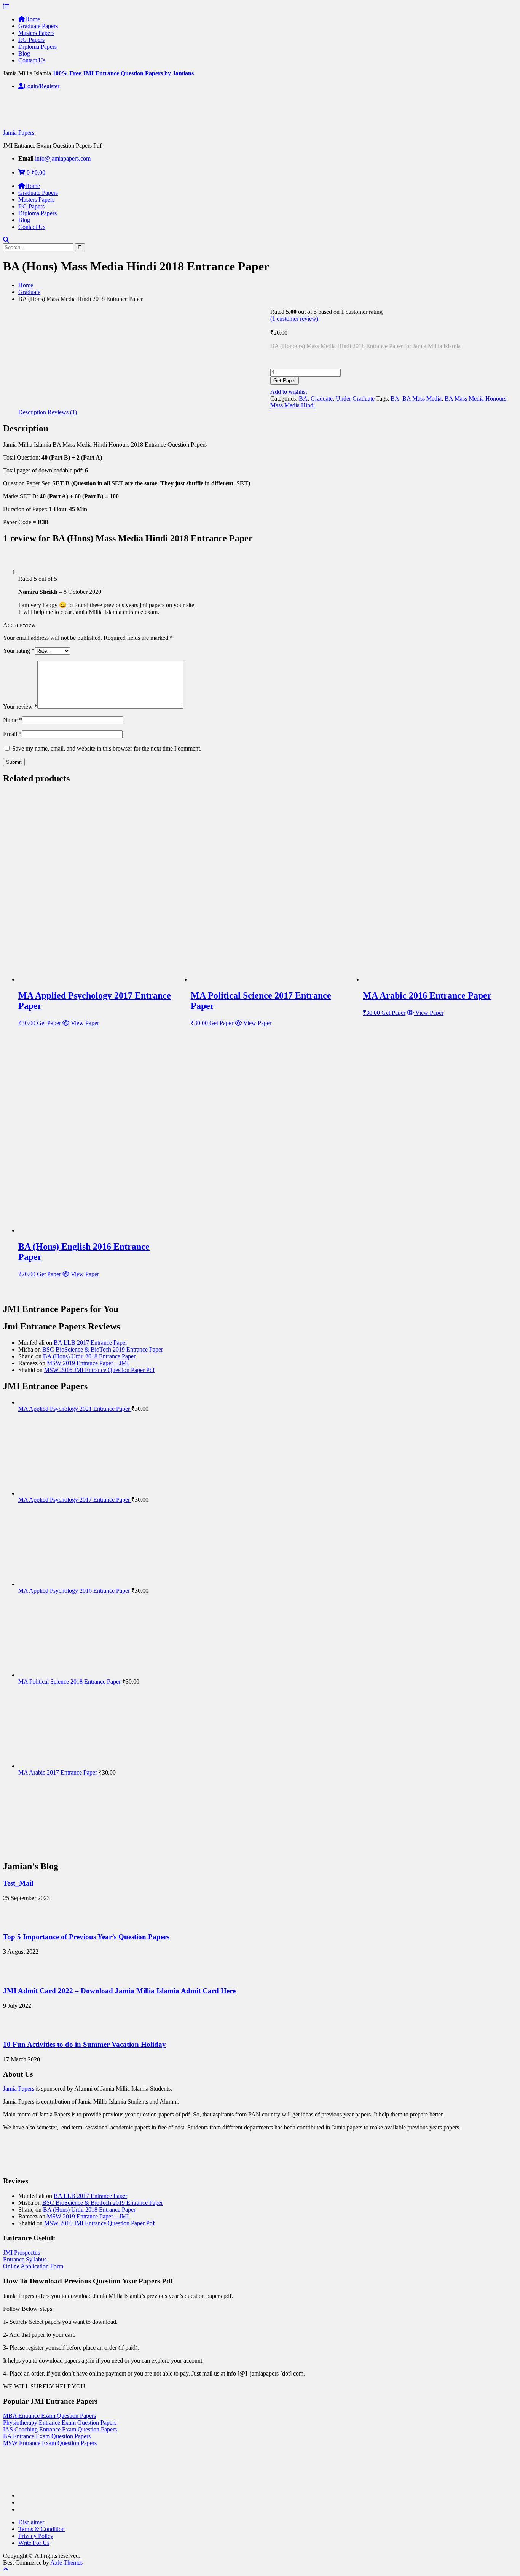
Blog (24, 53)
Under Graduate (355, 398)
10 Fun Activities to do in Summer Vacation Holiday (85, 2044)
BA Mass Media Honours (475, 398)
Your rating (19, 651)
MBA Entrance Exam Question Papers (49, 2416)
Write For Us (34, 2543)
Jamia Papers (19, 133)
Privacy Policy (36, 2536)
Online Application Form (33, 2266)
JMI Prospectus (22, 2252)
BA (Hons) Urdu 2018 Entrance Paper (89, 1356)
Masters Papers (36, 33)
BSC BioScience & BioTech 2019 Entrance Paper (103, 1349)
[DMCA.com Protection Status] (22, 2483)
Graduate (29, 292)
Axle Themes (66, 2562)
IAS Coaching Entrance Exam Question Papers (60, 2429)
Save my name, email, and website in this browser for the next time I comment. (107, 748)
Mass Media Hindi (293, 405)
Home (33, 19)
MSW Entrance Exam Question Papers (50, 2443)
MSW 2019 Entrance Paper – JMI (88, 1363)
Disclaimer (31, 2522)
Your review (20, 707)
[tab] (32, 412)
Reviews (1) (62, 412)
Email (12, 734)
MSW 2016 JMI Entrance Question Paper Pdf (99, 1370)
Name (13, 720)
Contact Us (32, 60)
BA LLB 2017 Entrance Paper (90, 1343)
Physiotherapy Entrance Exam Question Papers (60, 2423)
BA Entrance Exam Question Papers (47, 2436)
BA (303, 398)
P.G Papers (31, 40)
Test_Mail (18, 1883)
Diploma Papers (37, 47)
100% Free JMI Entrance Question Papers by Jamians (123, 73)
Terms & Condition (41, 2529)
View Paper (84, 1023)
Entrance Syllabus (25, 2259)
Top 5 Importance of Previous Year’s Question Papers (86, 1937)
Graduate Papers (38, 26)
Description (32, 412)
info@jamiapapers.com (63, 158)
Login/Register (41, 86)
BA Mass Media (422, 398)
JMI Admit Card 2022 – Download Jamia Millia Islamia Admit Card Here (119, 1991)
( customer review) (294, 319)
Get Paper (285, 381)
